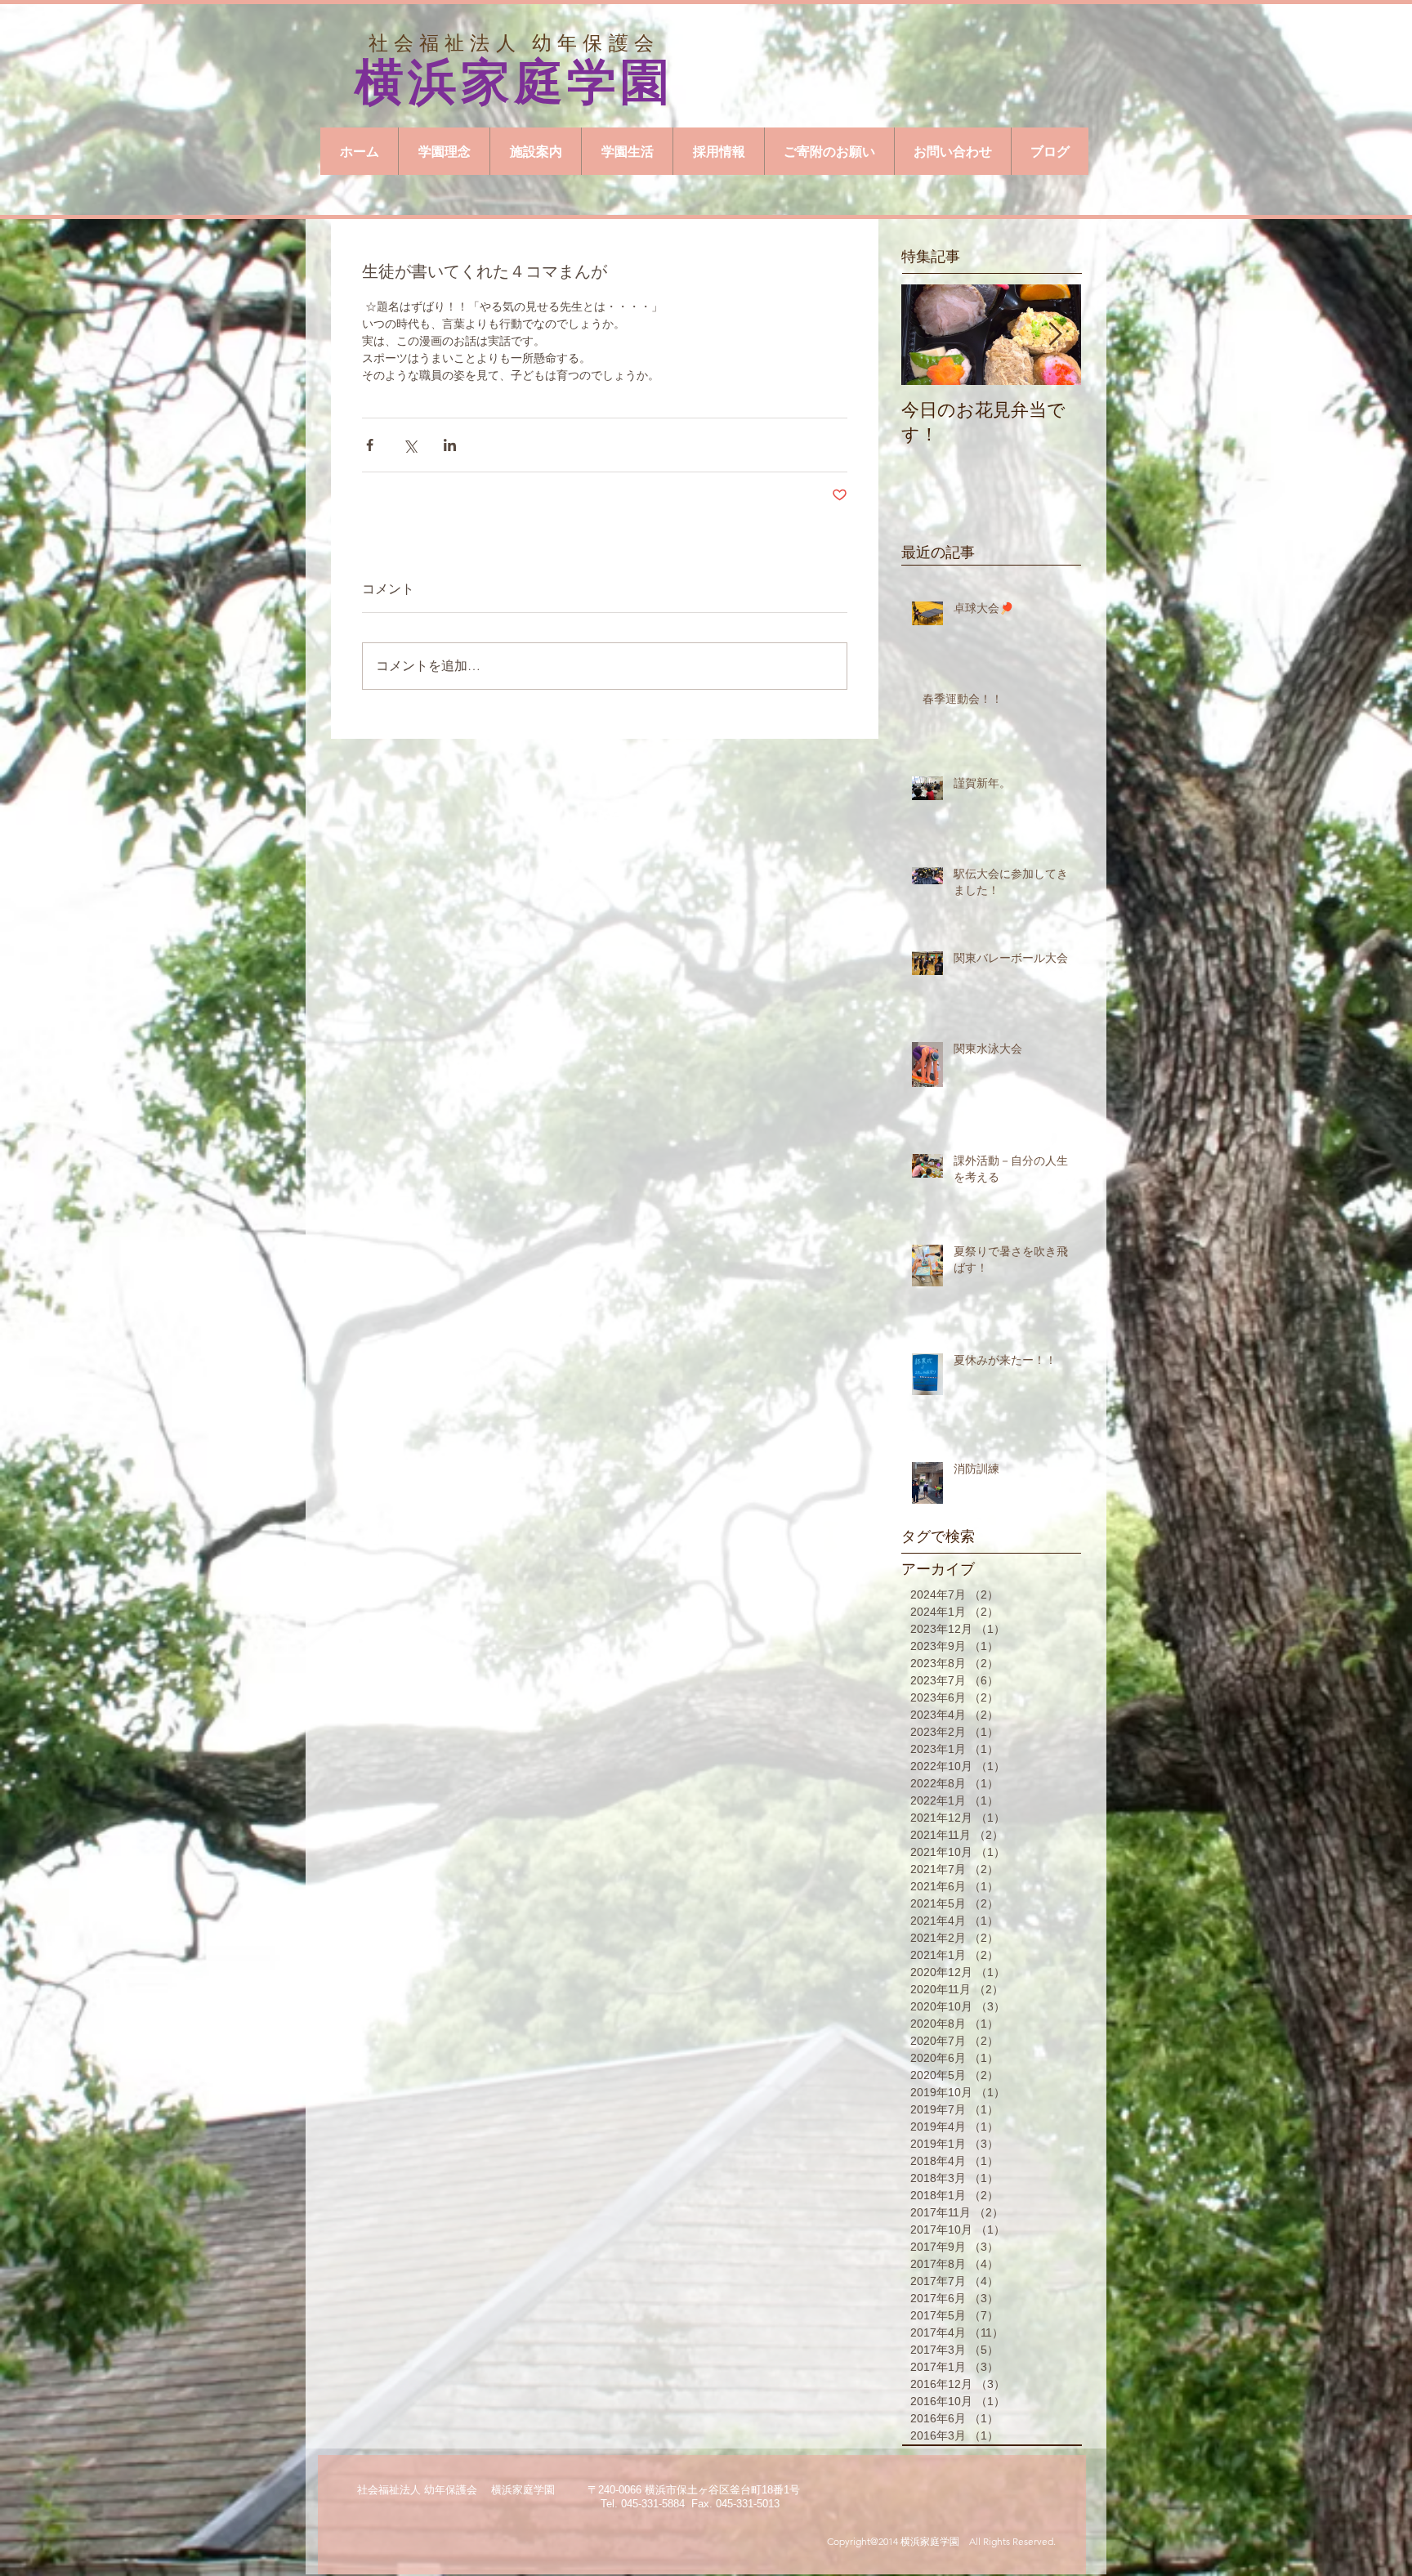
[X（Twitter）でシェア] (410, 445)
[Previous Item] (927, 335)
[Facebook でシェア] (370, 445)
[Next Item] (1055, 335)
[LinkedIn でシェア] (450, 445)
